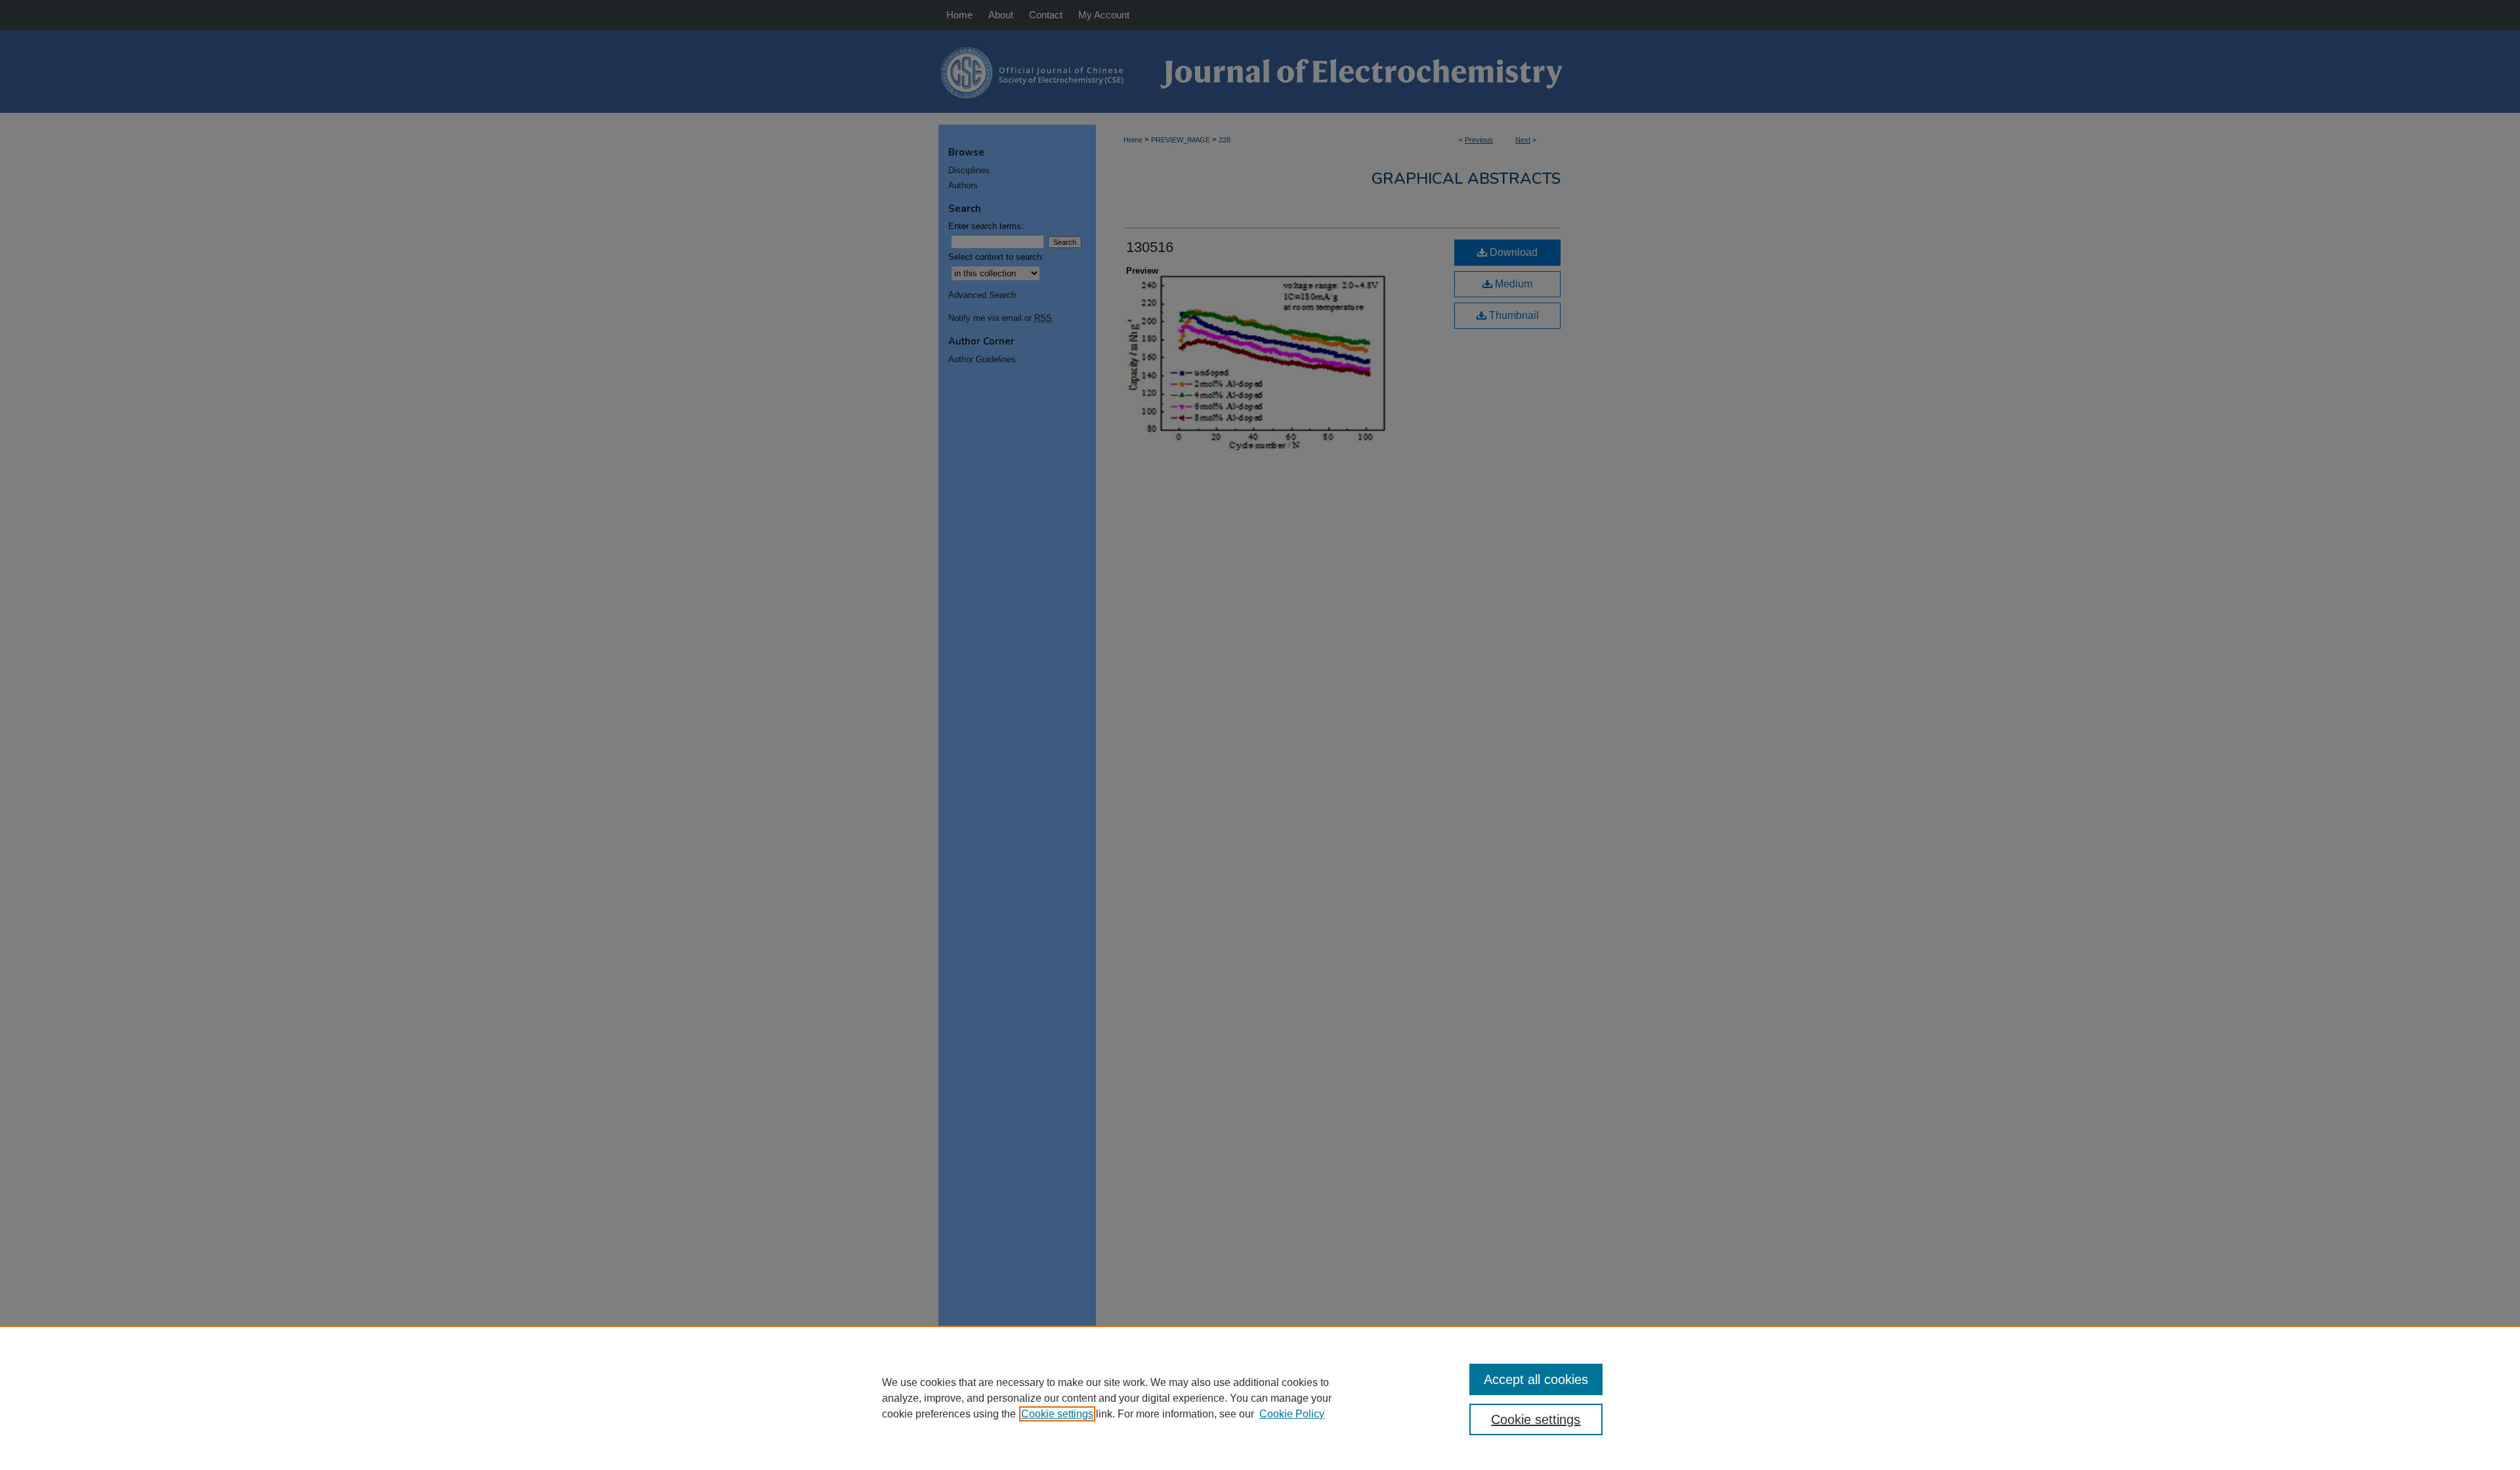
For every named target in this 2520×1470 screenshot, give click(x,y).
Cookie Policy (1292, 1414)
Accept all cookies (1536, 1379)
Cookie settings (1057, 1414)
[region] (1260, 1398)
